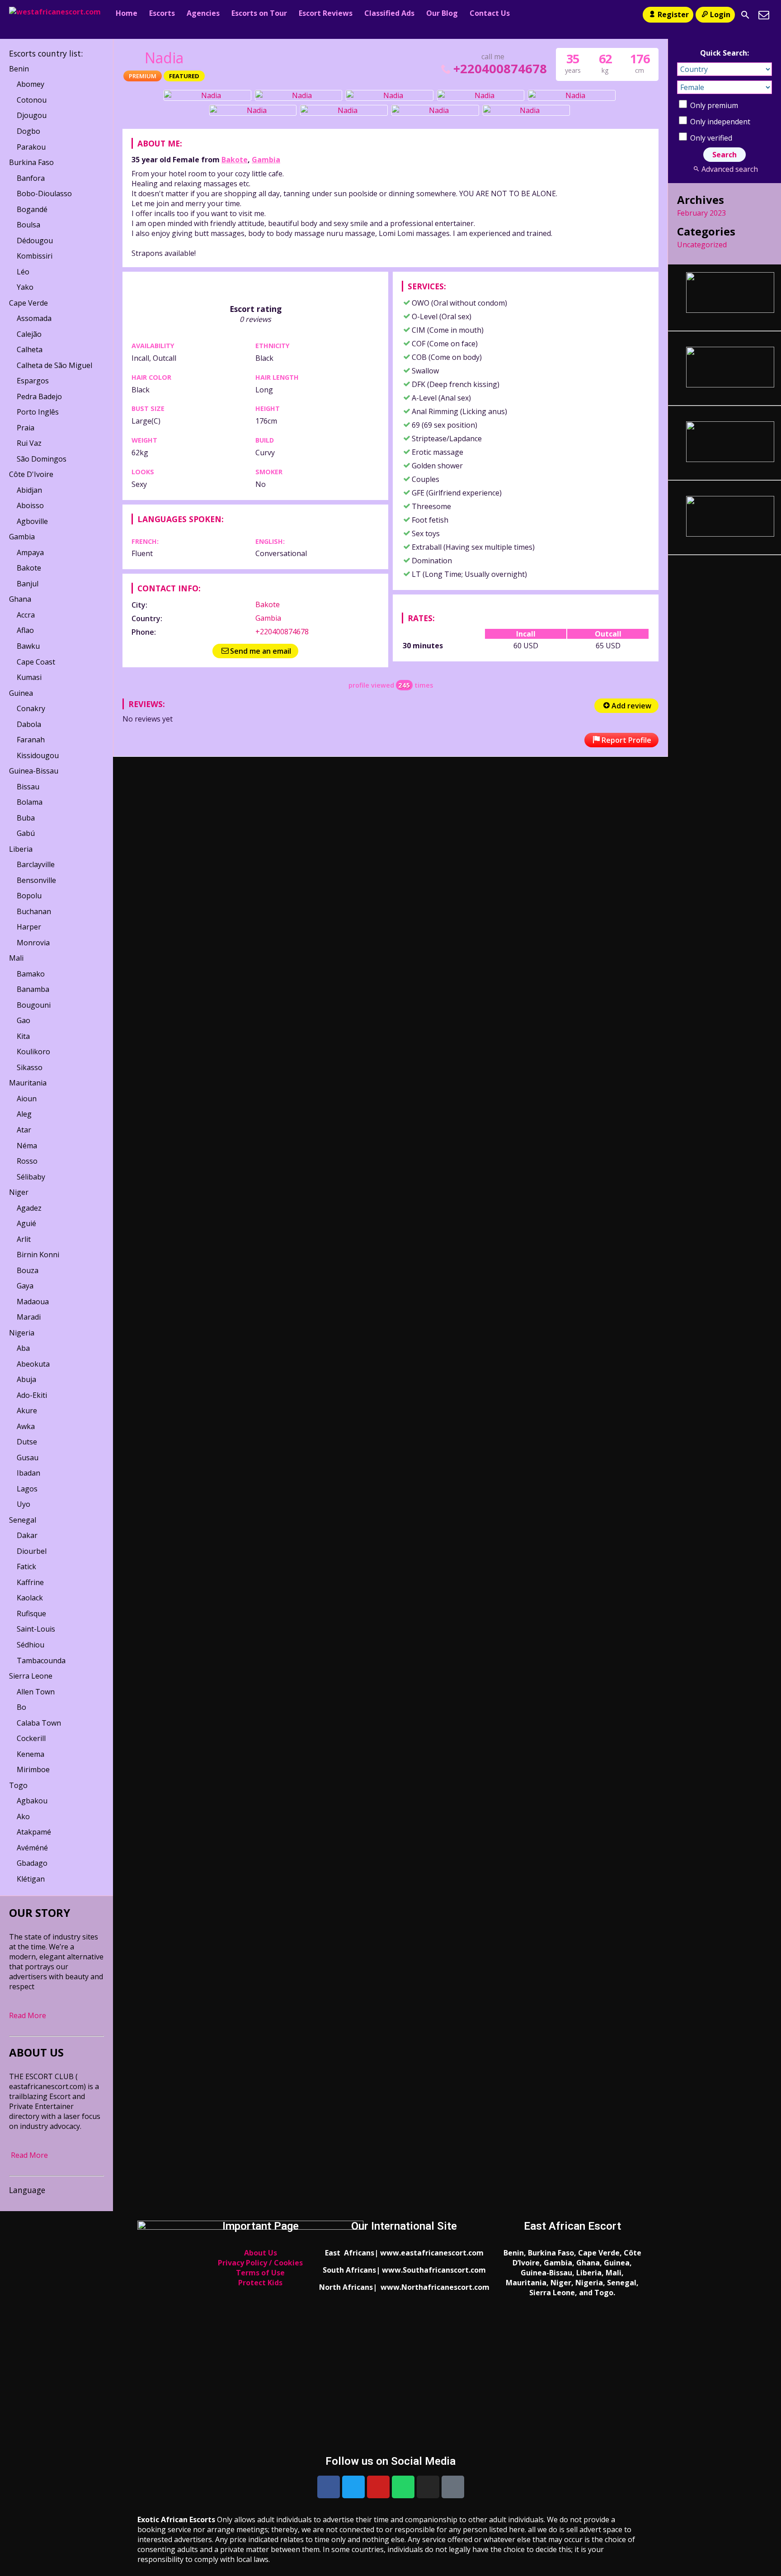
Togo (18, 1785)
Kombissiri (35, 256)
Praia (26, 428)
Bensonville (36, 880)
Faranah (31, 740)
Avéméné (32, 1848)
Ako (23, 1816)
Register (673, 14)
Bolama (30, 802)
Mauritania (28, 1083)
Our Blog (442, 13)
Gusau (28, 1458)
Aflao (25, 630)
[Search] (745, 15)
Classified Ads (389, 13)
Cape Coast (36, 662)
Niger (19, 1192)
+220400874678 (500, 68)
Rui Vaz (29, 443)
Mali (16, 958)
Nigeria (22, 1333)
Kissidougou (38, 755)
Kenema (31, 1754)
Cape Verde (28, 303)
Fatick (26, 1566)
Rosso (27, 1161)
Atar (24, 1130)
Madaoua (33, 1302)
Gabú (26, 833)
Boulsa (28, 225)
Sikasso (30, 1067)
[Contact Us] (764, 15)
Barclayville (36, 864)
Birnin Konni (38, 1255)
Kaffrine (30, 1582)
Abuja (26, 1379)
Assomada (34, 318)
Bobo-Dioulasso (44, 193)
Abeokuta (33, 1364)
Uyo (24, 1504)
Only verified (710, 138)
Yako (25, 287)
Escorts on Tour (259, 13)
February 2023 (701, 213)
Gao (24, 1020)
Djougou (32, 115)
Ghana (20, 599)
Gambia (266, 160)
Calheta (30, 349)
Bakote (235, 160)
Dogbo (28, 131)
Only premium (713, 105)
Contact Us (490, 13)
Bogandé (32, 209)
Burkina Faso (31, 162)
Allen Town (36, 1692)
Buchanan (34, 911)
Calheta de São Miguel (54, 365)
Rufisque (31, 1614)
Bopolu (29, 896)
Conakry (31, 708)
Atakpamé (34, 1832)
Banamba (33, 989)
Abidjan (29, 490)
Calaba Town (39, 1723)
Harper (29, 927)
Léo (23, 272)
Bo (21, 1707)
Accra (26, 615)
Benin (19, 69)
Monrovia (33, 943)
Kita (23, 1036)
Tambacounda (41, 1661)
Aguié (26, 1223)
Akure (27, 1411)
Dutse (27, 1442)
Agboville (32, 521)
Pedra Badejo (39, 396)
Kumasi (29, 677)
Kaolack (30, 1598)
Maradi (29, 1317)
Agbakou (32, 1801)
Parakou (31, 147)
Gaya (25, 1286)
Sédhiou (31, 1645)
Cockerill (31, 1738)
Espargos (33, 381)
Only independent (719, 122)
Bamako (31, 974)
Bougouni (34, 1005)
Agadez (29, 1208)
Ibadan (28, 1473)
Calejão (29, 334)
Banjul (28, 584)
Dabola (29, 724)
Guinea (21, 693)
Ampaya (30, 552)
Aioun (27, 1099)
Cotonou (32, 100)
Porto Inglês (38, 412)
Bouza (28, 1270)
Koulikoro (33, 1052)
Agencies (203, 13)
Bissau (28, 787)
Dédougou (35, 241)
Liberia (21, 849)
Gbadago (32, 1863)
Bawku (28, 646)
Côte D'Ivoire (31, 474)
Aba (23, 1348)
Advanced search (729, 169)
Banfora (31, 178)
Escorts (162, 13)
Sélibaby (31, 1177)
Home (127, 13)
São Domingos (42, 459)
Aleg (24, 1114)
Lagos (27, 1489)
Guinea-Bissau (34, 771)
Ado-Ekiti (32, 1395)
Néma (27, 1146)
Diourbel (32, 1551)
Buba (26, 818)
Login (720, 14)
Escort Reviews (326, 13)
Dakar (27, 1535)
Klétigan (31, 1879)
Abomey (31, 84)
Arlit (24, 1239)
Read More (28, 2015)
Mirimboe (33, 1769)
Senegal (23, 1520)
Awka (26, 1426)
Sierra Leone (31, 1676)
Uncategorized (702, 245)
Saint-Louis (36, 1629)
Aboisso (30, 505)
